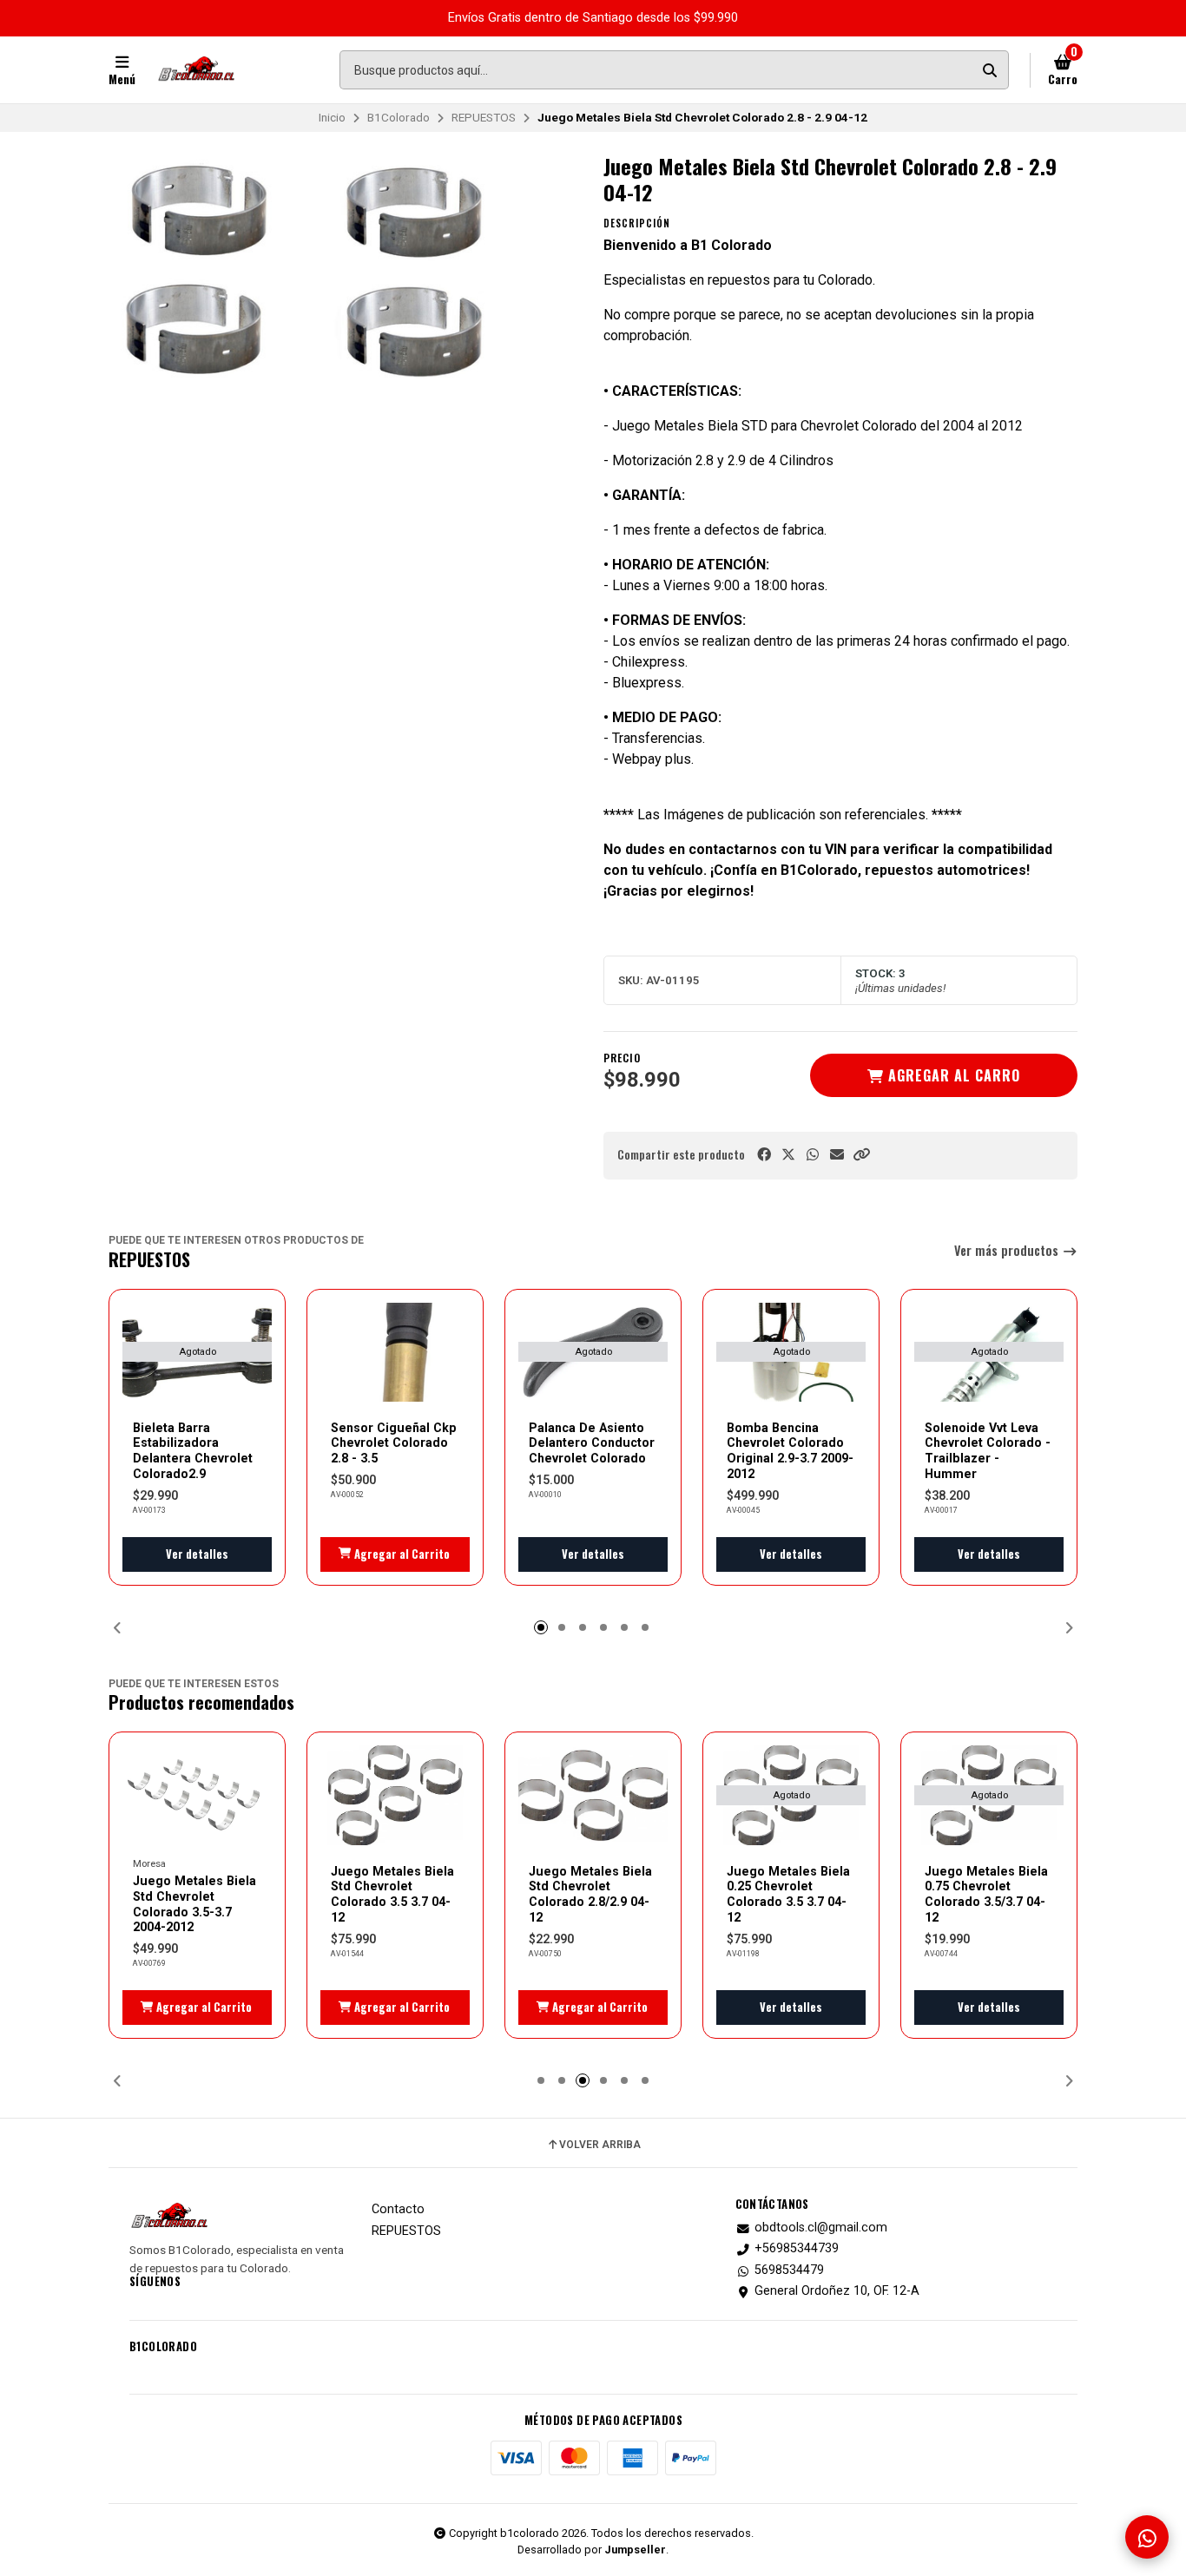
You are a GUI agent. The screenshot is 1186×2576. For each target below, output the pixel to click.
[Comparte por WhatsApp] (813, 1155)
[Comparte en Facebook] (764, 1155)
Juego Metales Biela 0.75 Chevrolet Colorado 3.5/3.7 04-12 (986, 1894)
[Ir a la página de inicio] (196, 70)
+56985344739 (797, 2249)
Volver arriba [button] (600, 2145)
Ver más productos (1008, 1251)
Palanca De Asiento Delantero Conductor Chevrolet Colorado (592, 1443)
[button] (861, 1155)
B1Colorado (399, 117)
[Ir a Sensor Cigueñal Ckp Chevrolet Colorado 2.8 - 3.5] (395, 1353)
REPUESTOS (484, 117)
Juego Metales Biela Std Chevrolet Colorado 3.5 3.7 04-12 (392, 1894)
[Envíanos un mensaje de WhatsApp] (1147, 2537)
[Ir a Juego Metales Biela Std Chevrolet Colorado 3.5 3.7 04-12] (395, 1795)
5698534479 (789, 2270)
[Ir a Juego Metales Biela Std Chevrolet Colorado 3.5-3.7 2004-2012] (197, 1795)
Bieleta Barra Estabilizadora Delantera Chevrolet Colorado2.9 (193, 1451)
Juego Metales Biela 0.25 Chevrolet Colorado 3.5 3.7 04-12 (788, 1894)
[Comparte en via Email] (837, 1155)
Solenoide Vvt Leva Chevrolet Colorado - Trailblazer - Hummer (988, 1451)
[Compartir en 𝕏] (788, 1155)
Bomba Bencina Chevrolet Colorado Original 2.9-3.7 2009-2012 (790, 1451)
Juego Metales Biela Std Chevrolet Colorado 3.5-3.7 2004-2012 (194, 1904)
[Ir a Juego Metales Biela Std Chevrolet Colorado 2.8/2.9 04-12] (593, 1795)
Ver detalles (197, 1554)
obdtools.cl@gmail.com (821, 2228)
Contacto (398, 2210)
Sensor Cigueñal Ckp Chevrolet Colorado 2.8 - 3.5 (394, 1443)
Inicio (332, 117)
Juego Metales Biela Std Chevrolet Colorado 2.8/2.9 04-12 (590, 1894)
